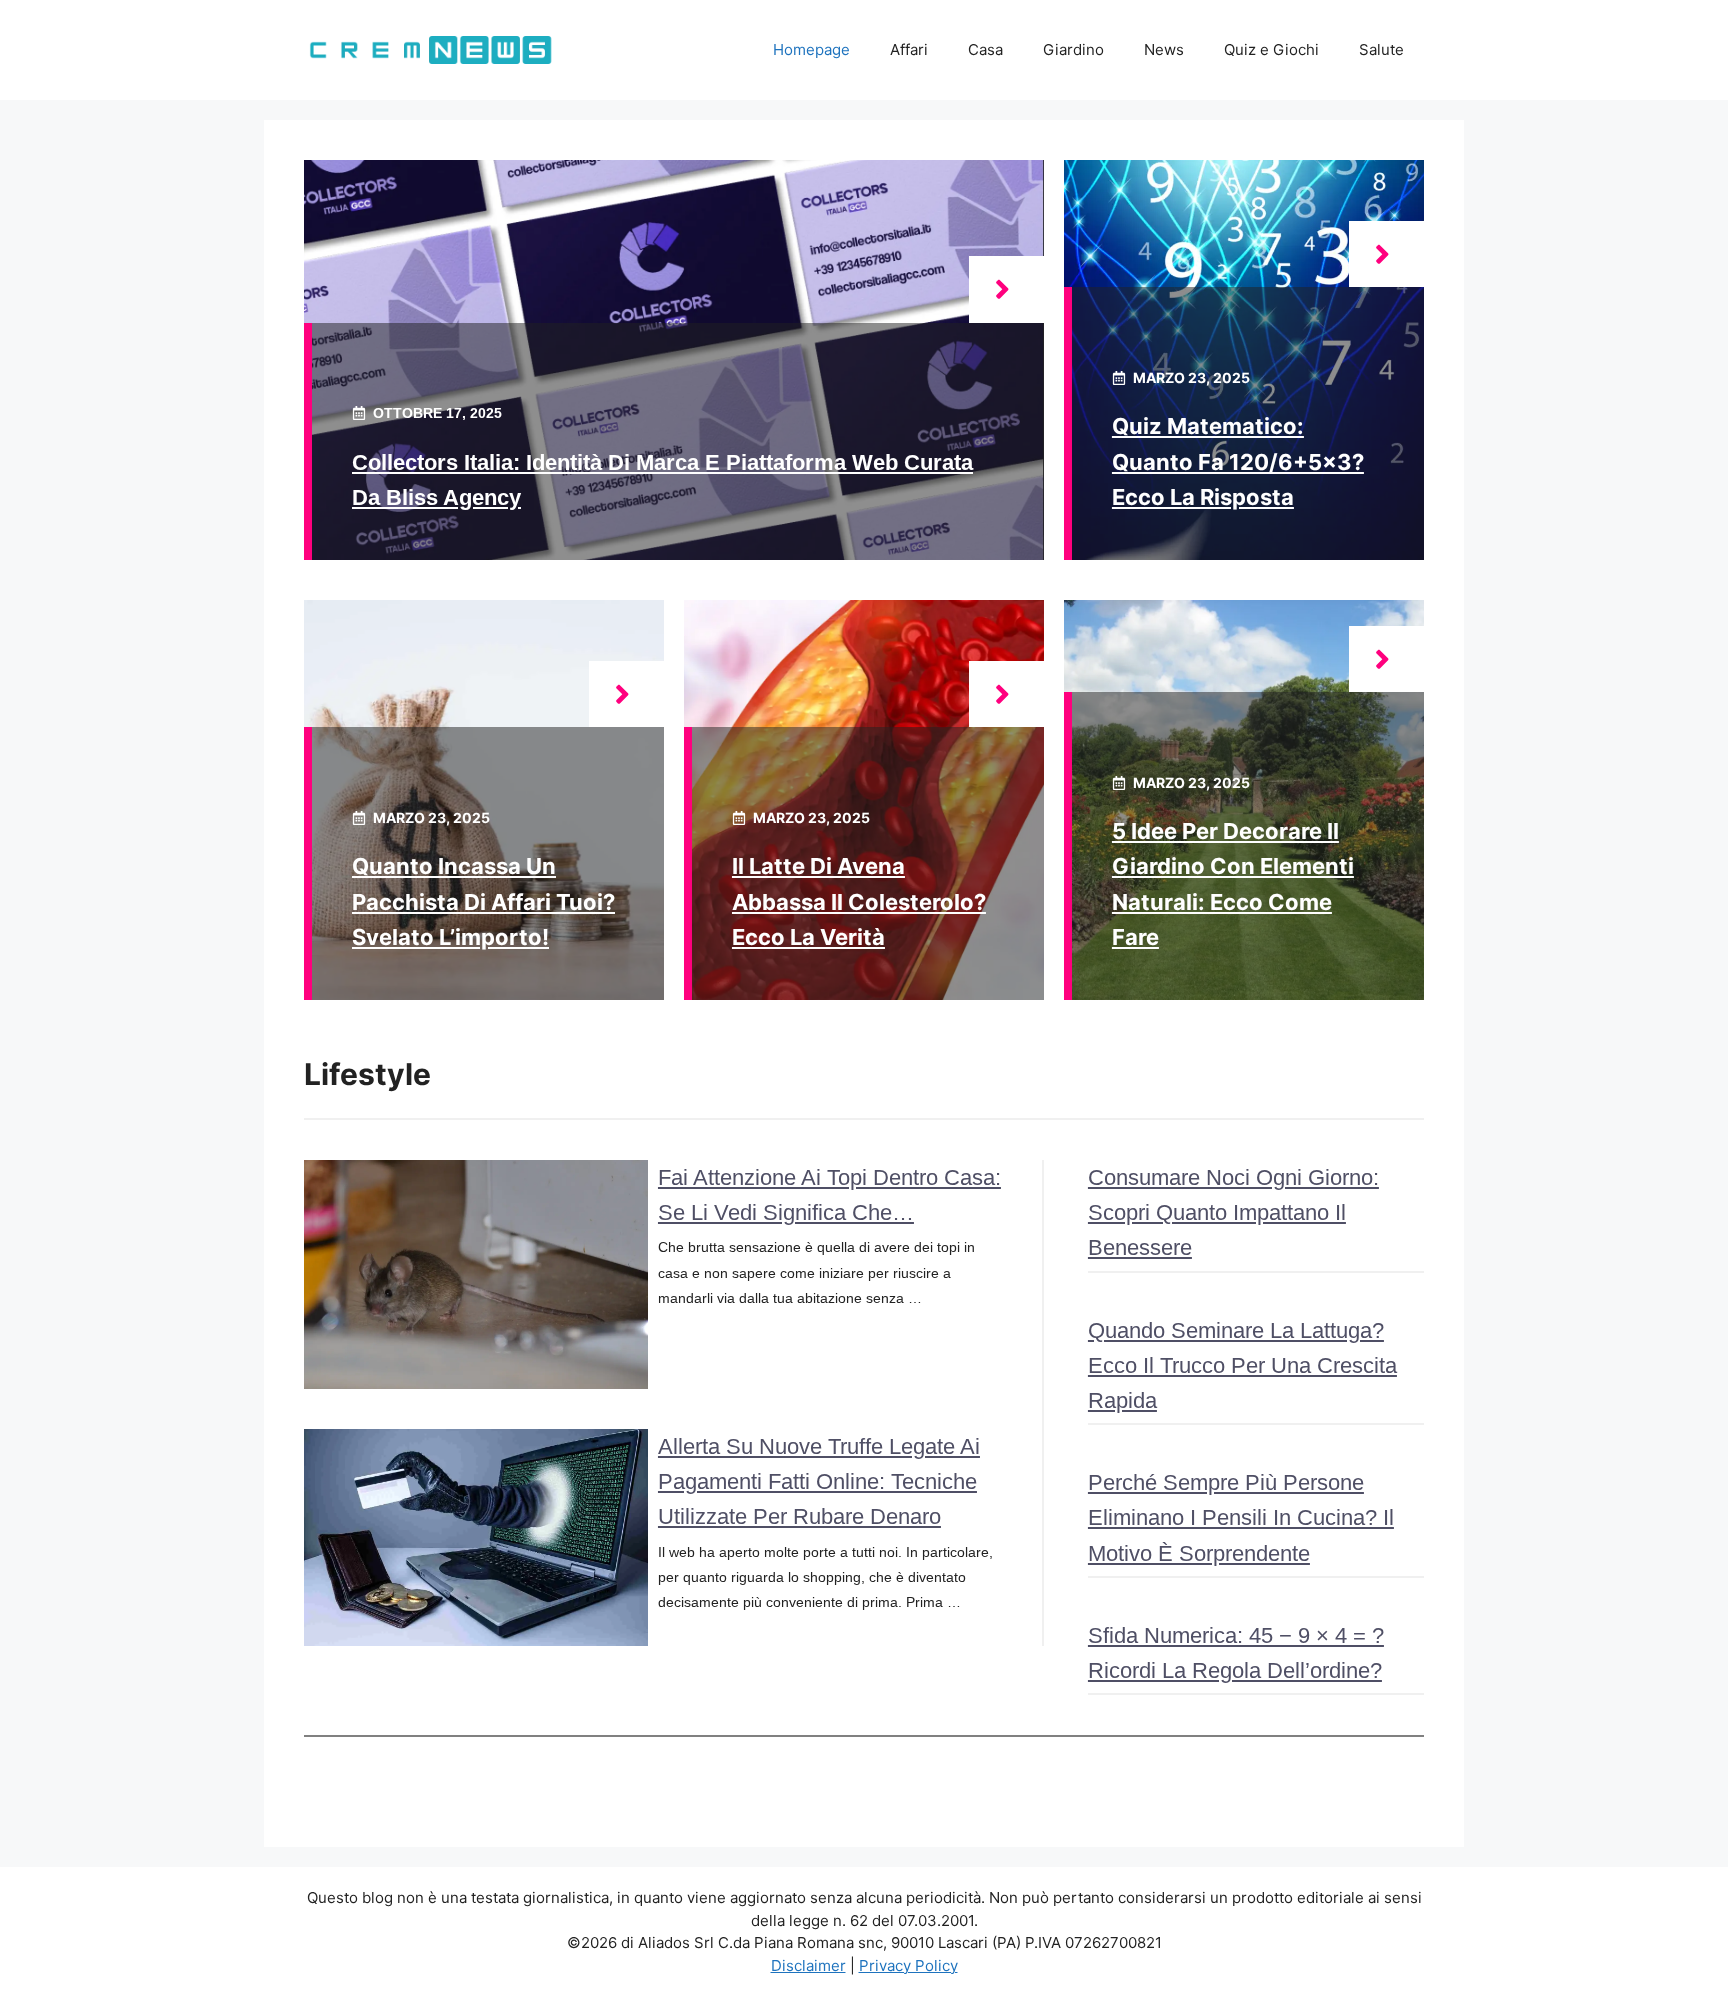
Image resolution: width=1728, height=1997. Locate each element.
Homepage (811, 49)
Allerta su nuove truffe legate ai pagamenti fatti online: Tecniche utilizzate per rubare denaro (819, 1481)
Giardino (1073, 49)
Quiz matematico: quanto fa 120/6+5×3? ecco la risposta (1238, 461)
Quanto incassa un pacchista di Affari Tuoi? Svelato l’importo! (483, 901)
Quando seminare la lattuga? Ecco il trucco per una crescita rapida (1242, 1365)
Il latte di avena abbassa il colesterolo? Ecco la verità (859, 901)
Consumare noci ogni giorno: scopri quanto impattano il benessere (1233, 1212)
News (1164, 49)
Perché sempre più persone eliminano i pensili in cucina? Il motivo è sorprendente (1241, 1517)
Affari (909, 49)
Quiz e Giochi (1271, 49)
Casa (985, 49)
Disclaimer (808, 1965)
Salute (1381, 49)
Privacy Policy (908, 1965)
